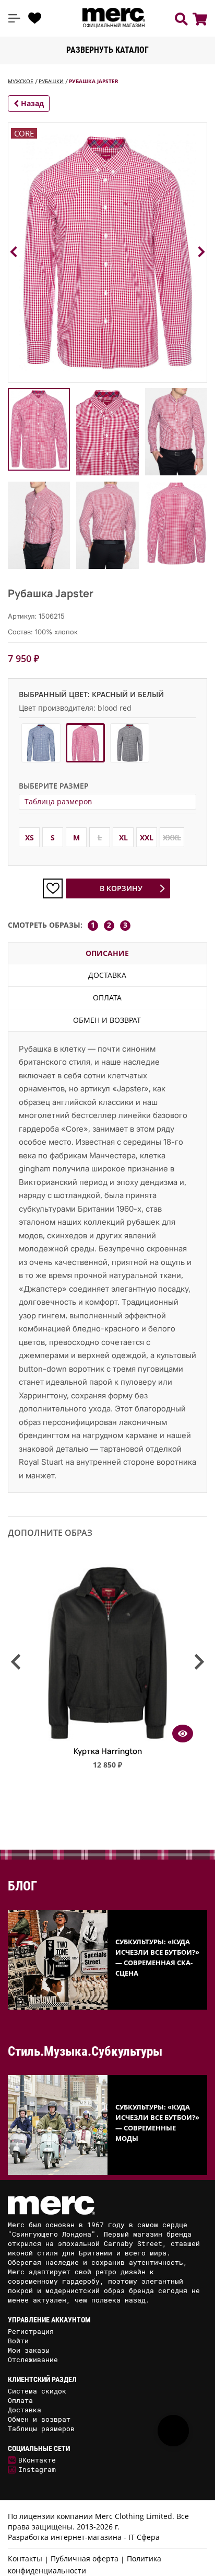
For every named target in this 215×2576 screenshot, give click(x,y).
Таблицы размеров (41, 2429)
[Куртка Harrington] (107, 1739)
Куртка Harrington (108, 1751)
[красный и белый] (85, 743)
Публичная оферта (85, 2558)
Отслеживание (33, 2360)
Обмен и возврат (107, 1020)
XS (29, 837)
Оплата (107, 998)
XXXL (172, 837)
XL (123, 837)
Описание (107, 953)
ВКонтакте (37, 2460)
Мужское (21, 81)
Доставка (107, 975)
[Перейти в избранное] (35, 18)
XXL (147, 837)
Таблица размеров (58, 801)
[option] (107, 1671)
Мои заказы (29, 2350)
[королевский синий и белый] (41, 743)
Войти (18, 2341)
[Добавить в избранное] (53, 888)
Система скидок (37, 2391)
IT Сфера (144, 2537)
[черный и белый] (130, 743)
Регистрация (31, 2331)
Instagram (37, 2469)
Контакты (25, 2558)
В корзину (121, 888)
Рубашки (51, 81)
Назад (31, 103)
